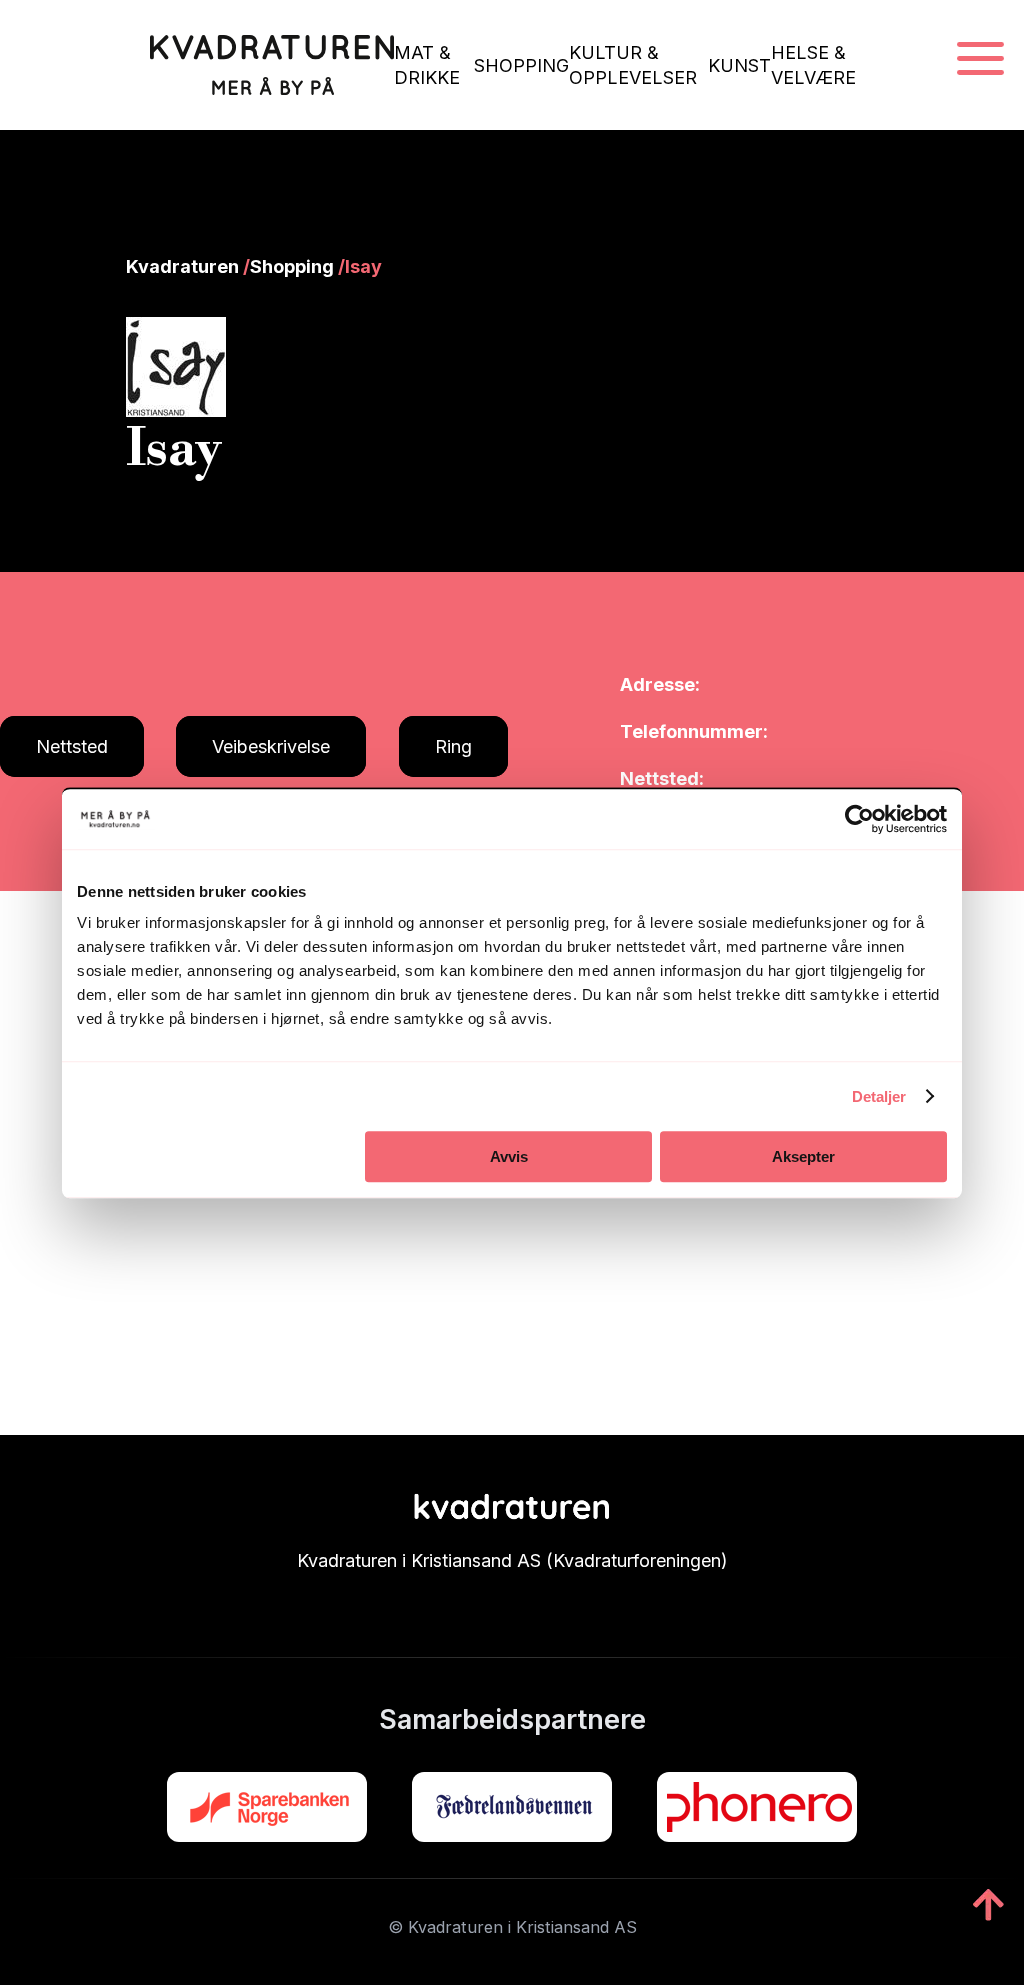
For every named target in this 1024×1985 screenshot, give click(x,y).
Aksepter (803, 1156)
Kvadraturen (182, 266)
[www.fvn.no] (512, 1807)
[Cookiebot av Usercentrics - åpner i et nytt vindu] (859, 819)
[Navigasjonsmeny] (980, 59)
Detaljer (879, 1096)
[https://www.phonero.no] (757, 1807)
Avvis (509, 1156)
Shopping (292, 266)
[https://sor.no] (267, 1807)
